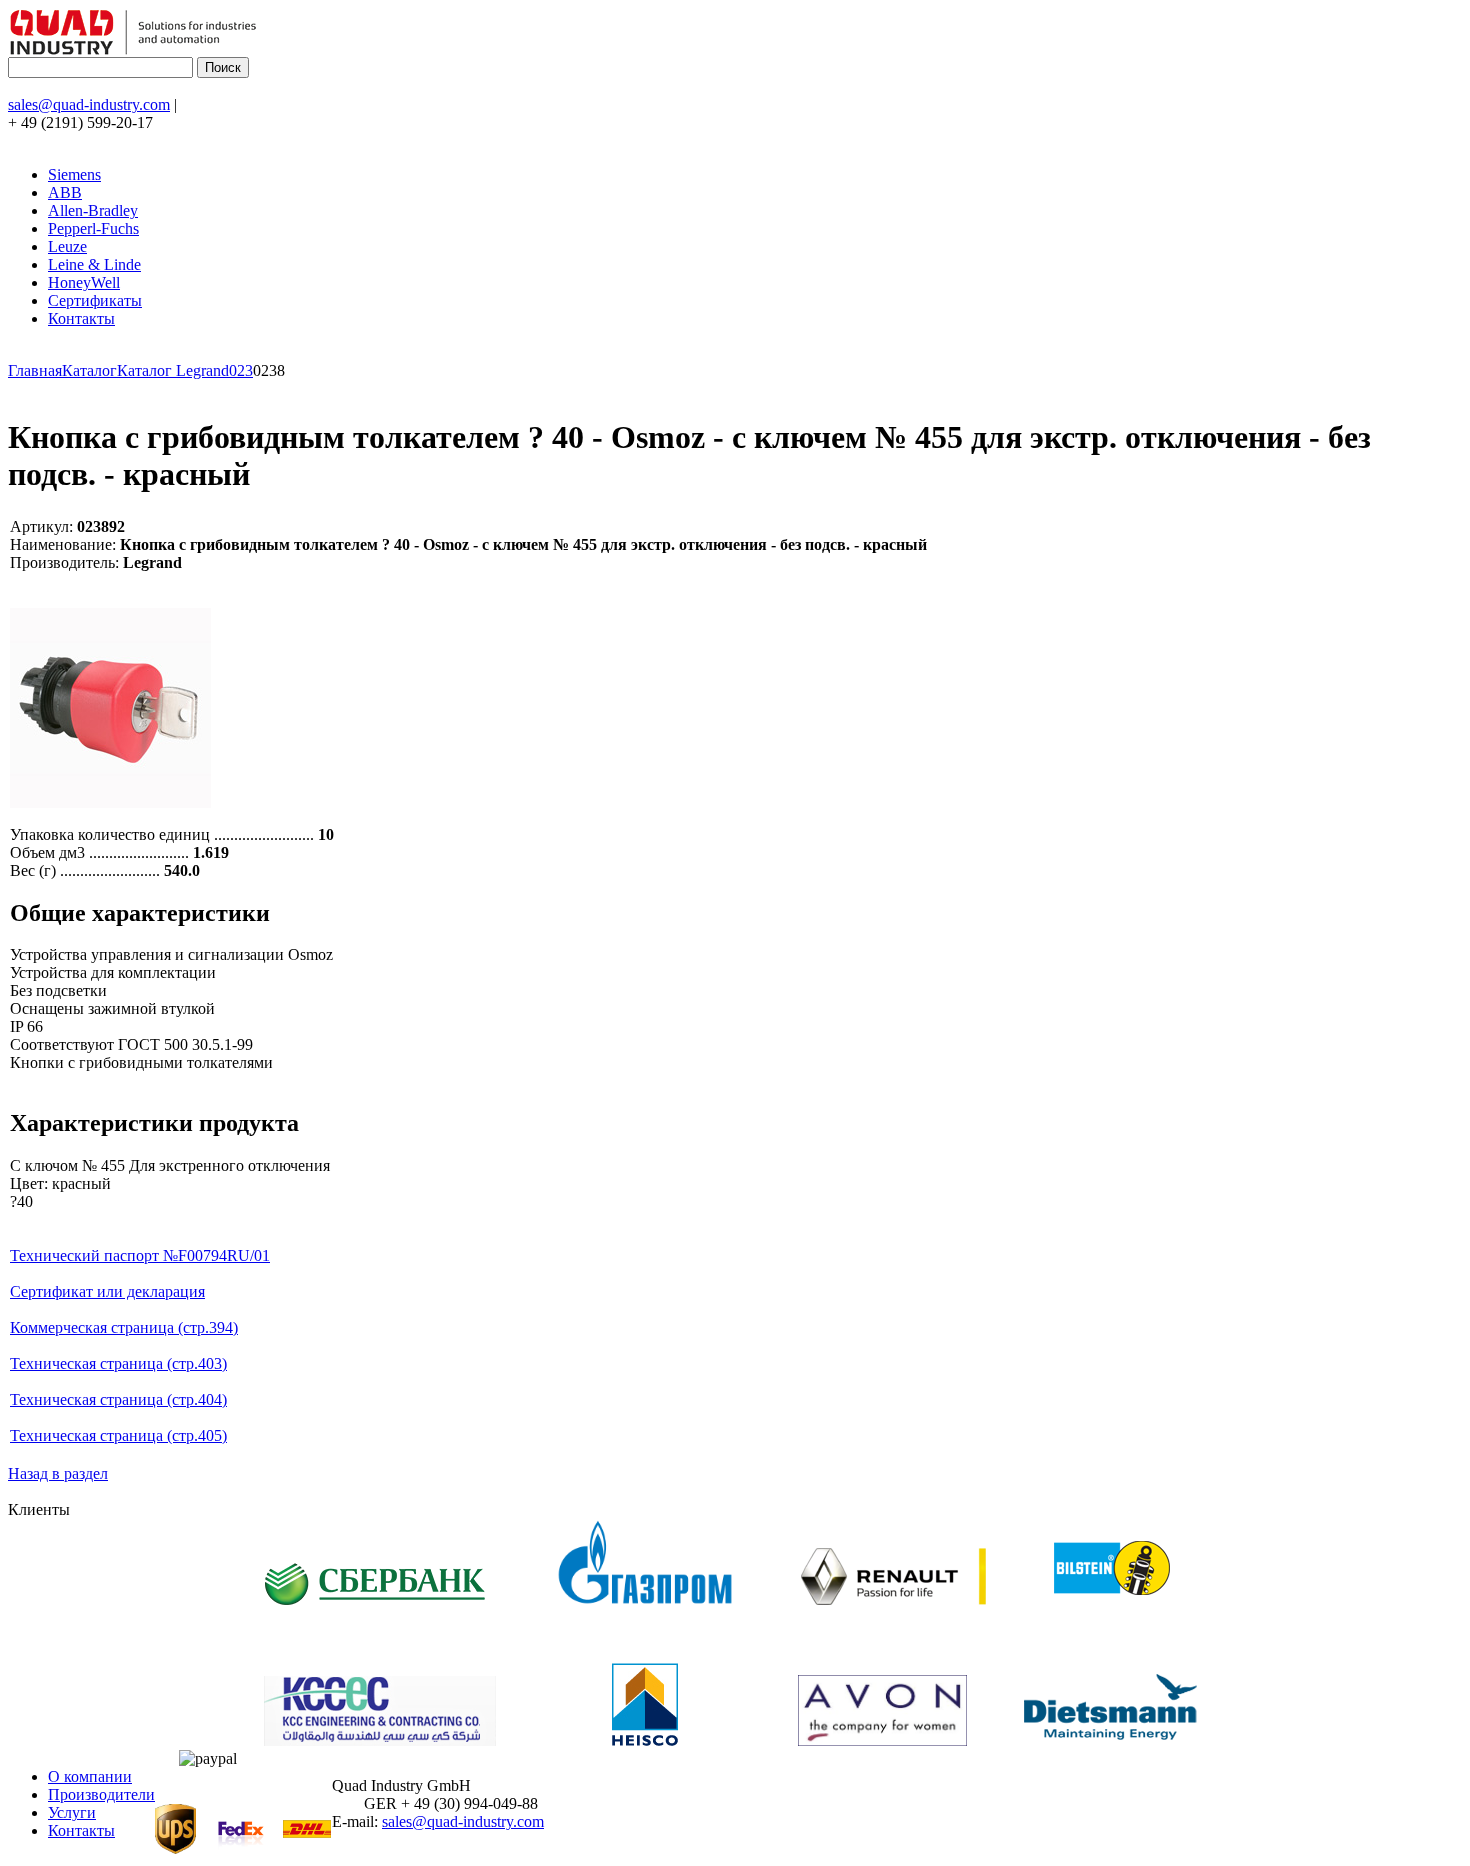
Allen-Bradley (93, 210)
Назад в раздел (58, 1473)
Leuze (67, 246)
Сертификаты (95, 300)
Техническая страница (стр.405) (118, 1435)
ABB (65, 192)
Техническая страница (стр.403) (118, 1363)
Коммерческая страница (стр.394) (124, 1327)
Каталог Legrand (173, 370)
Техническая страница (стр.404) (118, 1399)
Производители (101, 1794)
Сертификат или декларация (107, 1291)
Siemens (74, 174)
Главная (35, 370)
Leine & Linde (94, 264)
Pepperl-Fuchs (93, 228)
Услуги (72, 1812)
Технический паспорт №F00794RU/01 (140, 1255)
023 (241, 370)
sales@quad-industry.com (89, 104)
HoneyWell (84, 282)
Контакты (81, 318)
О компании (90, 1776)
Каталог (89, 370)
